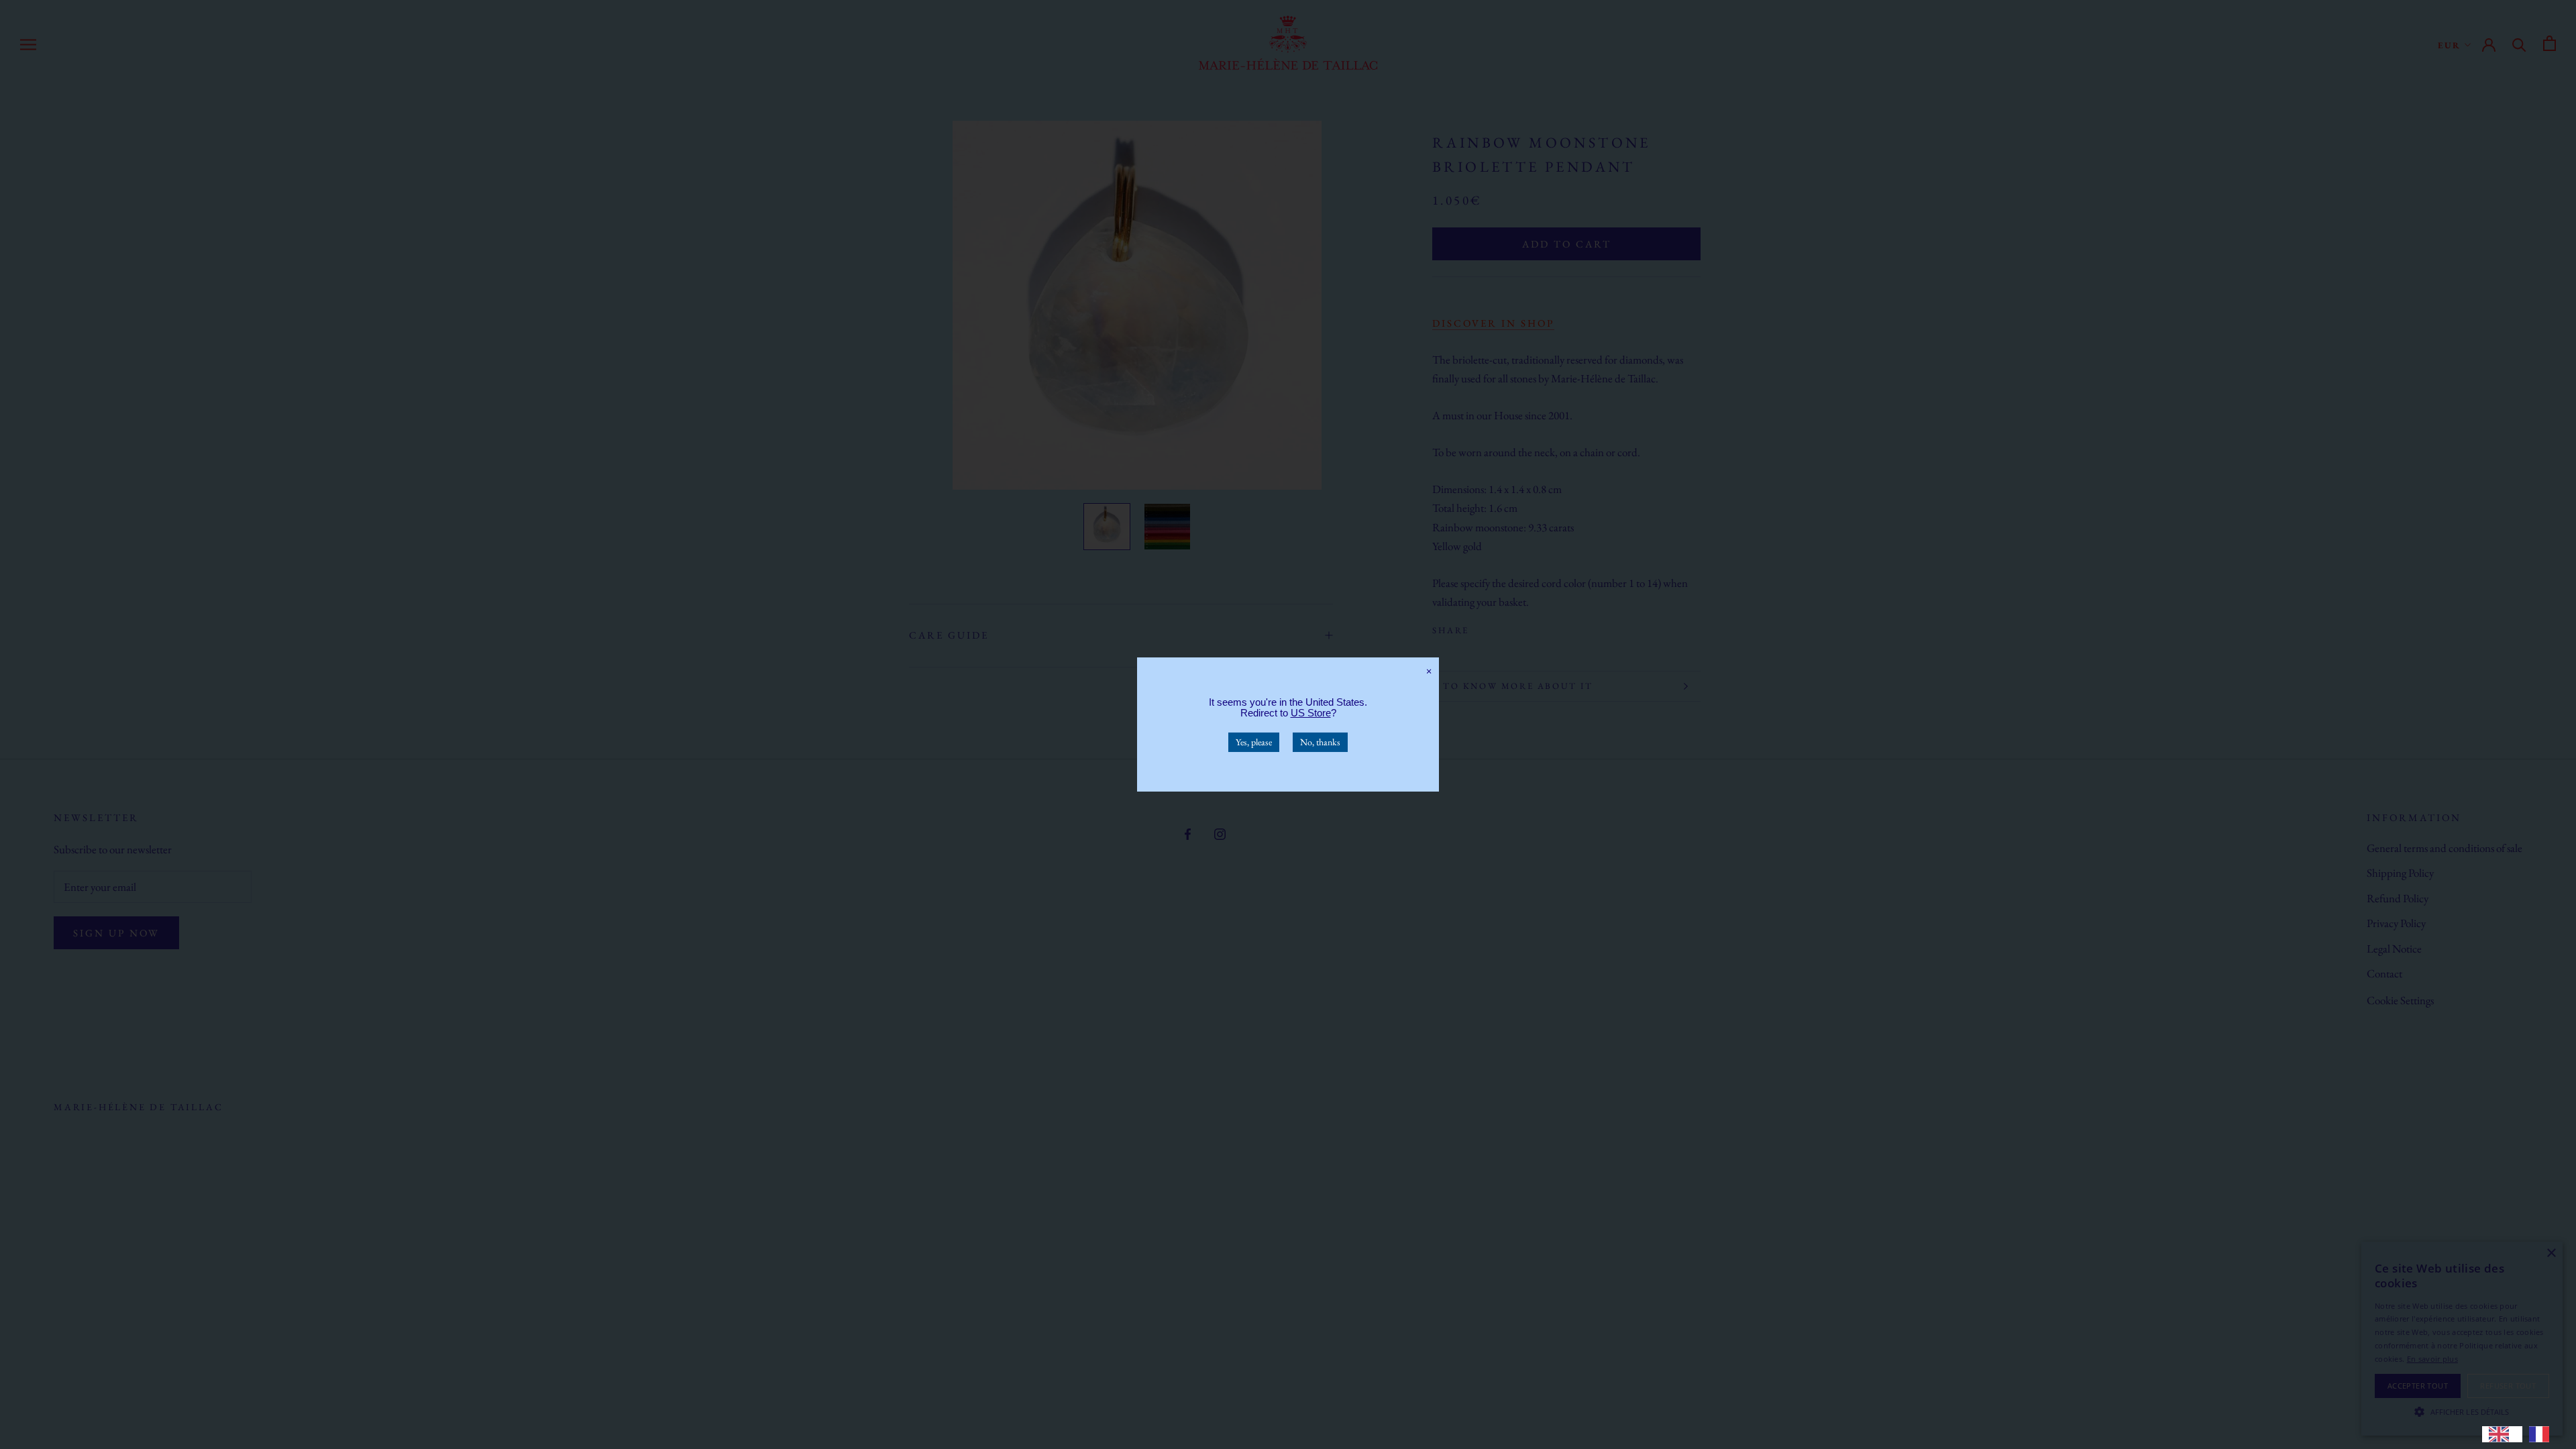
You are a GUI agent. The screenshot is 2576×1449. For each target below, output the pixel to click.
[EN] (2502, 1434)
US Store (1311, 713)
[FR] (2542, 1434)
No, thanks (1320, 742)
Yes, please (1254, 742)
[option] (2542, 1434)
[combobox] (2502, 1434)
